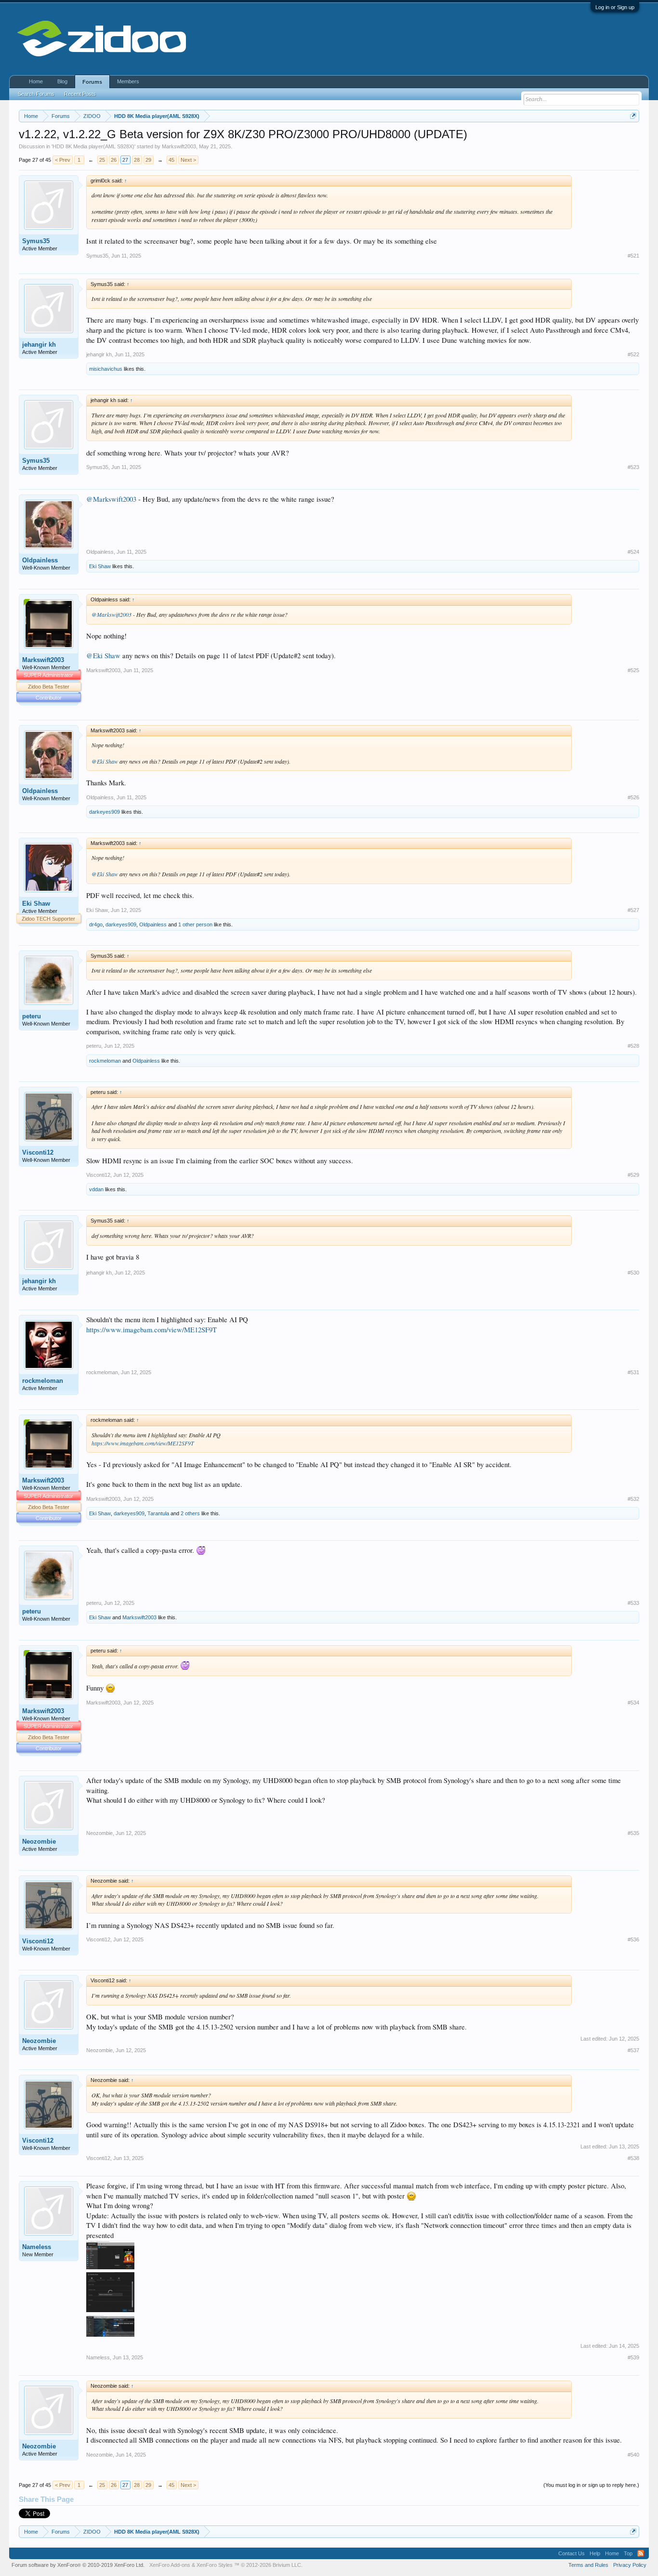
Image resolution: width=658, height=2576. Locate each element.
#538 (633, 2158)
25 (102, 160)
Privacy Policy (630, 2565)
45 (171, 160)
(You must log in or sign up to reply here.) (591, 2485)
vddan (96, 1189)
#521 (633, 256)
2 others (190, 1513)
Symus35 (36, 241)
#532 (633, 1499)
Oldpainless (40, 560)
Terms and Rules (588, 2565)
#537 (633, 2050)
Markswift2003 (179, 146)
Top (628, 2553)
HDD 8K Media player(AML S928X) (93, 146)
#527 (633, 910)
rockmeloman (105, 1061)
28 (137, 160)
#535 (633, 1833)
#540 (633, 2455)
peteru (32, 1016)
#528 (633, 1046)
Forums (92, 82)
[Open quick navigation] (633, 116)
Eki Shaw (100, 566)
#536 (633, 1939)
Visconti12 (38, 1152)
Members (128, 81)
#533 (633, 1603)
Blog (62, 81)
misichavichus (106, 369)
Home (36, 81)
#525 (633, 670)
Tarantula (158, 1513)
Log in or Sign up (615, 7)
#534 (633, 1703)
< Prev (63, 160)
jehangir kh (39, 345)
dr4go (96, 924)
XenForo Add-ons (170, 2565)
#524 (633, 552)
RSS (641, 2553)
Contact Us (572, 2553)
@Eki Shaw (103, 656)
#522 (633, 354)
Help (595, 2553)
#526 (633, 797)
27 (125, 160)
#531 (633, 1372)
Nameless (37, 2247)
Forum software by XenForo (78, 2565)
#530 (633, 1273)
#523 (633, 467)
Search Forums (36, 94)
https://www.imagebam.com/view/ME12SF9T (151, 1330)
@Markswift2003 (111, 499)
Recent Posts (80, 94)
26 (114, 160)
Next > (188, 160)
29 (148, 160)
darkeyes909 (105, 812)
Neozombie (39, 1841)
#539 (633, 2357)
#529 (633, 1175)
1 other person (195, 924)
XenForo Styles (215, 2565)
